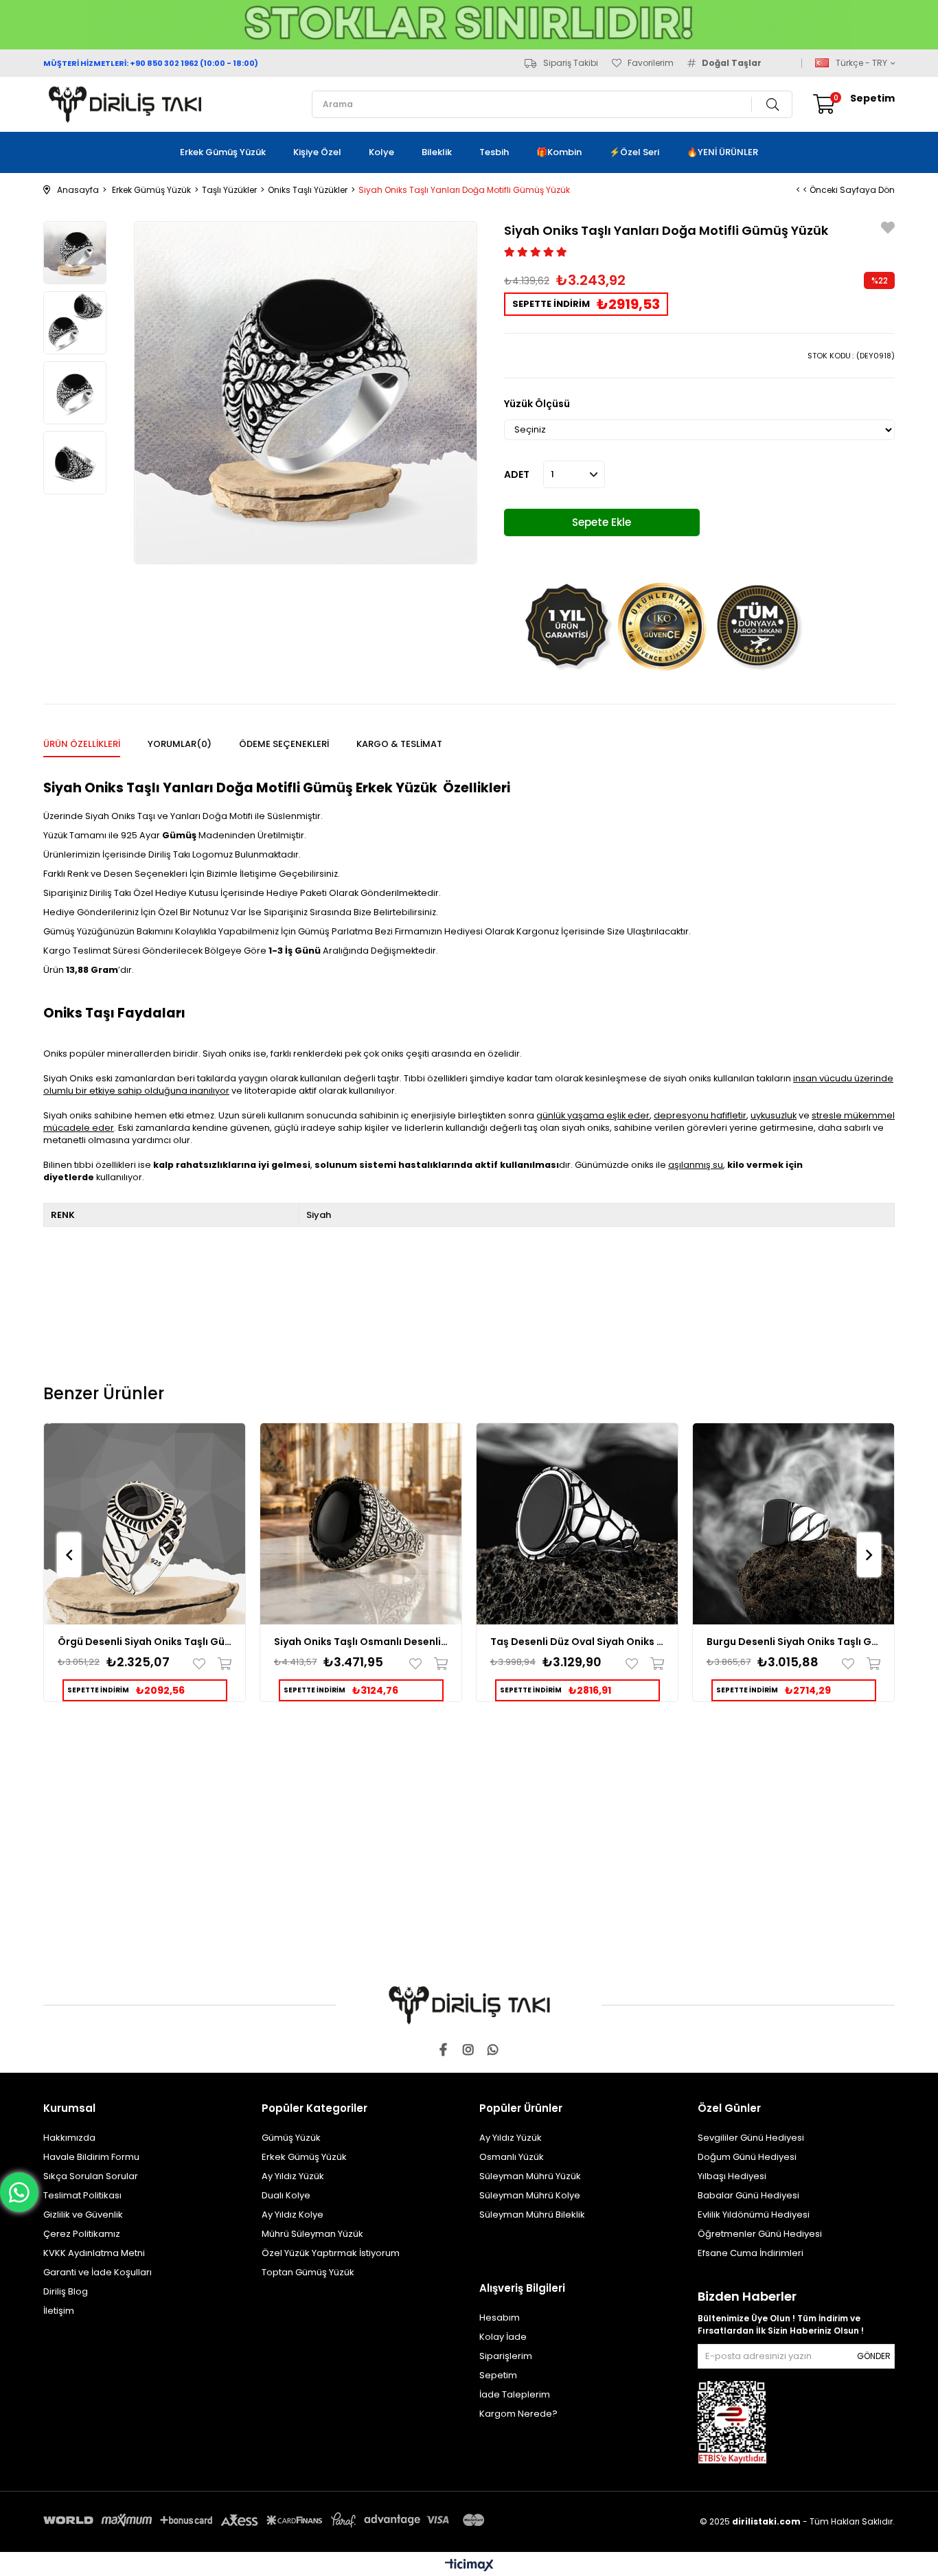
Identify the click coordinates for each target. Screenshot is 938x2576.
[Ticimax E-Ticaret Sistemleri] (469, 2566)
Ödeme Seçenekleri (284, 744)
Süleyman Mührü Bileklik (532, 2215)
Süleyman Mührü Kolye (530, 2195)
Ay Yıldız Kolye (293, 2215)
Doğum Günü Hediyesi (747, 2157)
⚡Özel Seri (634, 152)
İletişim (59, 2311)
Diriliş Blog (66, 2291)
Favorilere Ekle (202, 1664)
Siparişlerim (506, 2356)
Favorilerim (651, 63)
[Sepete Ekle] (221, 1664)
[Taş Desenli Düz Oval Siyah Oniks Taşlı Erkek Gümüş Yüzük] (577, 1524)
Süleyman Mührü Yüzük (530, 2176)
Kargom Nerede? (518, 2414)
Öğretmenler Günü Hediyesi (760, 2234)
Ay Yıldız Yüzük (293, 2176)
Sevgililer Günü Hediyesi (751, 2138)
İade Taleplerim (515, 2394)
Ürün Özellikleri (82, 744)
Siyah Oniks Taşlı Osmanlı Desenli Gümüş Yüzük (361, 1642)
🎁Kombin (559, 152)
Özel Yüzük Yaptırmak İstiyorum (331, 2253)
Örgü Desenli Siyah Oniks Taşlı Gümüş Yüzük (145, 1642)
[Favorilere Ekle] (888, 230)
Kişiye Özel (317, 152)
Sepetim (498, 2375)
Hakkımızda (69, 2138)
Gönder (874, 2356)
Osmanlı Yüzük (512, 2157)
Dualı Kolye (286, 2195)
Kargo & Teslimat (399, 744)
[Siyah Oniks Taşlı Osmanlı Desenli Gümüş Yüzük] (361, 1524)
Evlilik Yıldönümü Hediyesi (754, 2215)
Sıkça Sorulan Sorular (91, 2176)
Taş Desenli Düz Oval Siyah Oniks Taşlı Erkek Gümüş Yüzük (577, 1642)
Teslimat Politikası (82, 2195)
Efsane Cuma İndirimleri (751, 2253)
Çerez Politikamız (82, 2234)
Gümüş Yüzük (291, 2138)
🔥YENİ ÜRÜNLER (722, 152)
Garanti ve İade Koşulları (98, 2272)
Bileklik (437, 152)
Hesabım (500, 2318)
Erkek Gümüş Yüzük (223, 152)
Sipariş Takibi (571, 63)
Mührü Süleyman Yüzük (312, 2234)
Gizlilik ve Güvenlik (83, 2215)
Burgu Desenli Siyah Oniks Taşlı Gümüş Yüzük (793, 1642)
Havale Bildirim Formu (91, 2157)
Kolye (381, 152)
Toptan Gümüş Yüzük (308, 2272)
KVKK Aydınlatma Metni (94, 2253)
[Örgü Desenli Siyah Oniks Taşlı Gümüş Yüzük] (145, 1524)
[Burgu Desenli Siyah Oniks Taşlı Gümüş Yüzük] (793, 1524)
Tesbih (494, 152)
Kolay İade (503, 2337)
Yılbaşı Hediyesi (732, 2176)
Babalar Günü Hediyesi (748, 2195)
